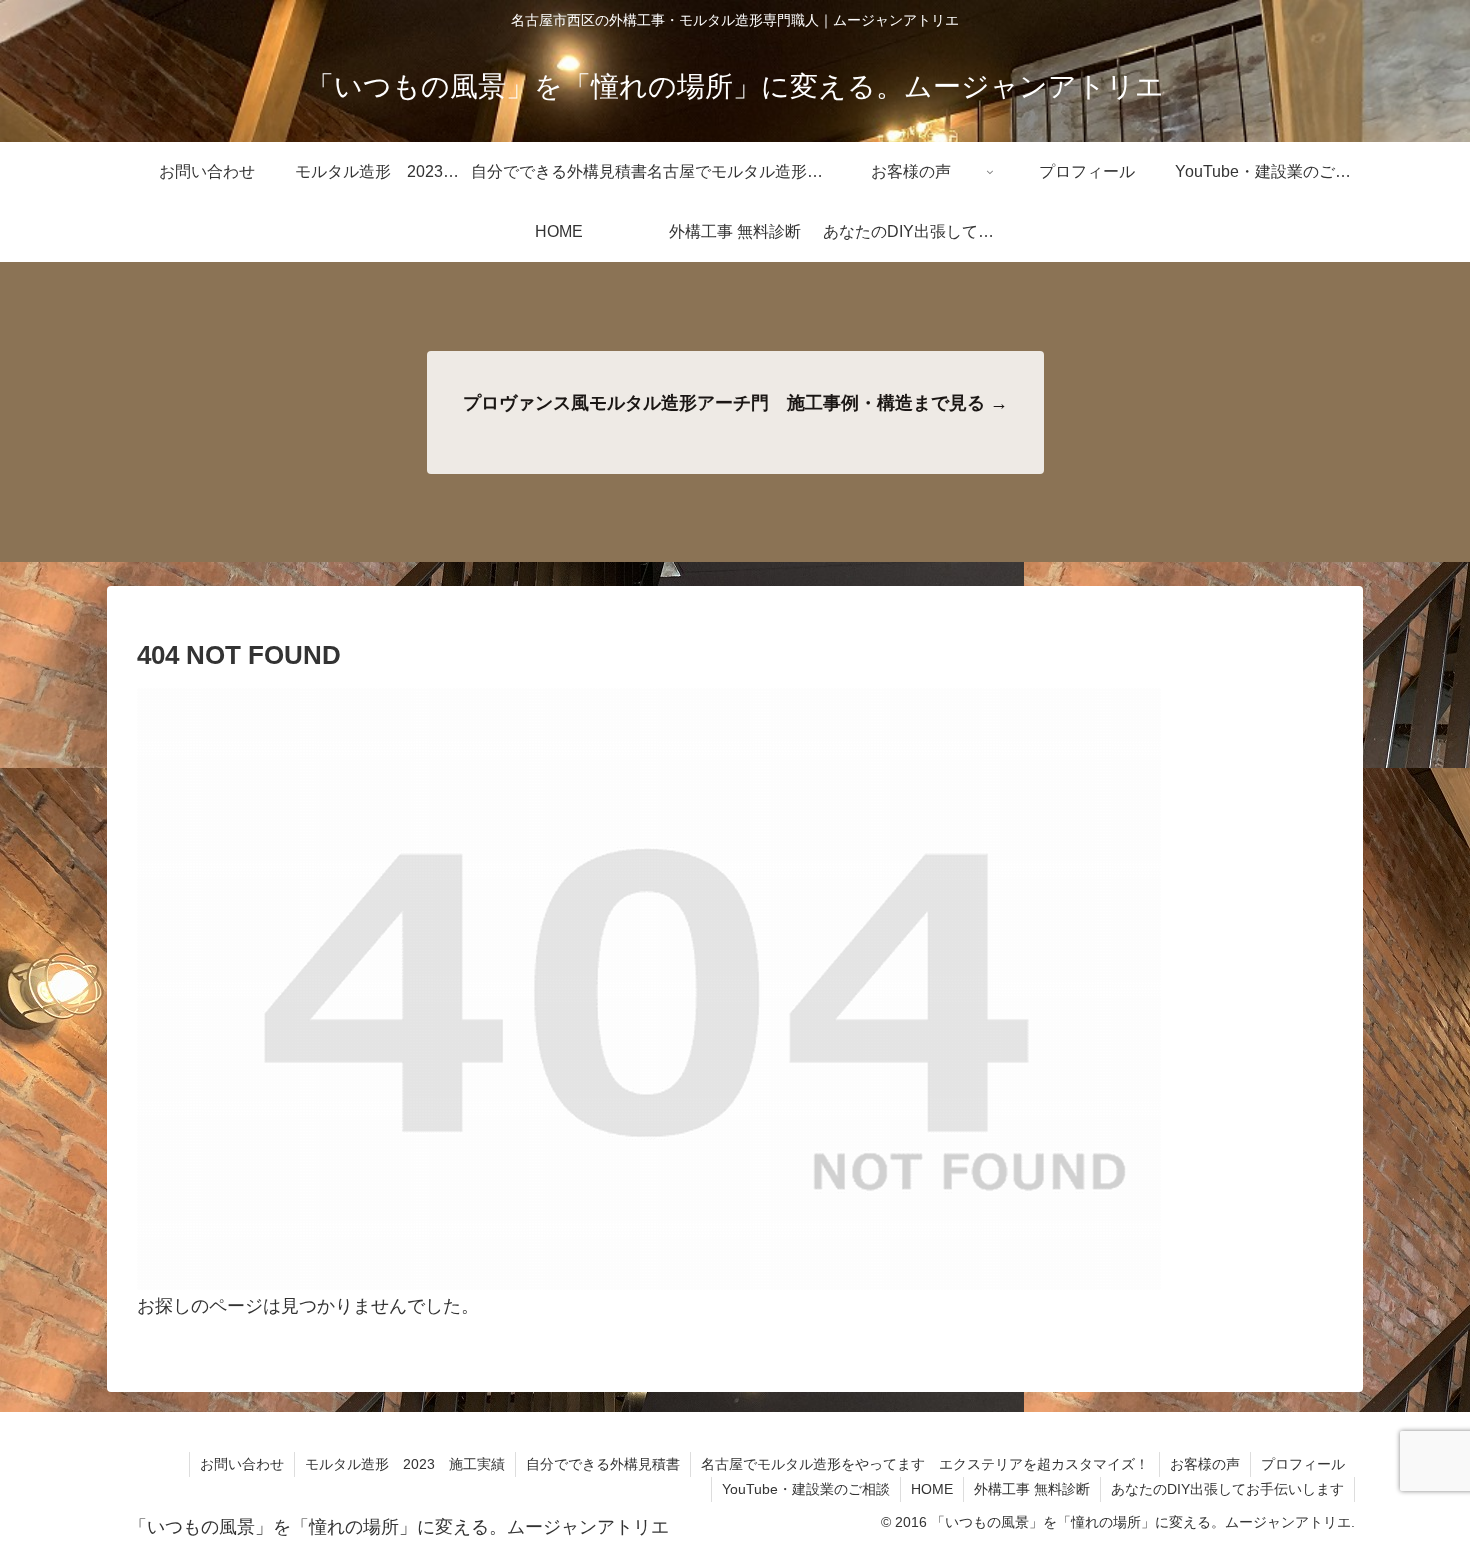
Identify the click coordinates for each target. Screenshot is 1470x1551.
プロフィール (1303, 1464)
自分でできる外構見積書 (603, 1464)
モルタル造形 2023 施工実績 (405, 1464)
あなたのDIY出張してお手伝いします (1227, 1489)
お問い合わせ (242, 1464)
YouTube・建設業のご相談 (806, 1489)
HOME (932, 1489)
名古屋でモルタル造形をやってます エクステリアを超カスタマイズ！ (925, 1464)
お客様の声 (1205, 1464)
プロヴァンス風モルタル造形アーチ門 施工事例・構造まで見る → (735, 403)
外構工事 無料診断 (1032, 1489)
